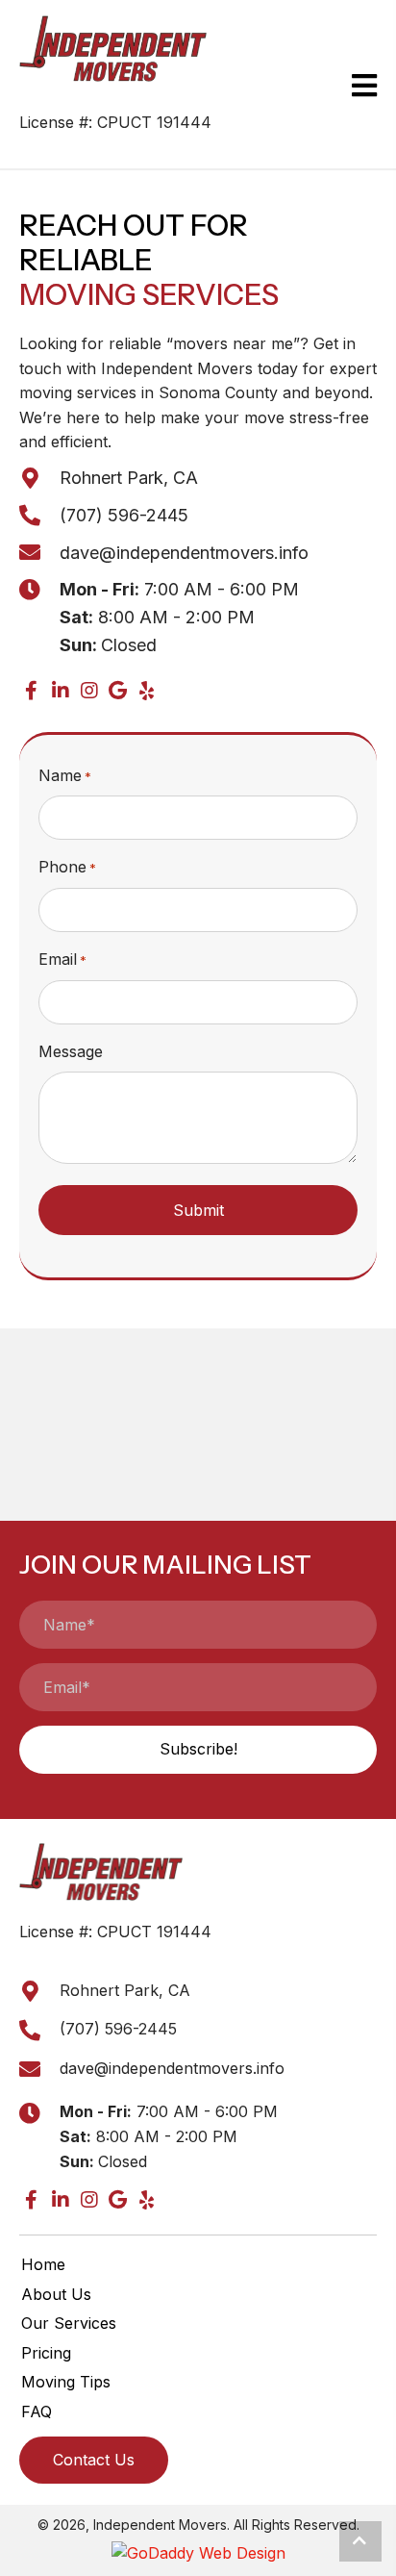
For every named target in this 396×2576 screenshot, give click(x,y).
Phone (67, 867)
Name (65, 775)
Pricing (46, 2353)
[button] (31, 691)
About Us (56, 2294)
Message (71, 1051)
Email (62, 959)
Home (43, 2264)
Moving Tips (66, 2382)
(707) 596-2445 (124, 515)
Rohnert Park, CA (129, 478)
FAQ (37, 2412)
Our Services (69, 2323)
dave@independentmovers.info (184, 553)
